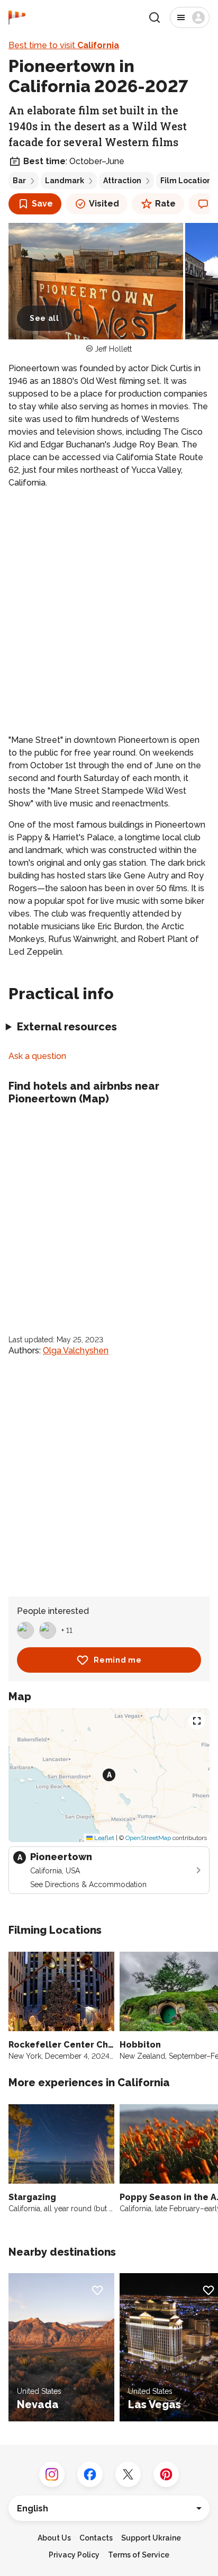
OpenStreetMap (148, 1838)
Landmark (65, 181)
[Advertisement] (109, 612)
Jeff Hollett (113, 349)
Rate (165, 204)
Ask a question (37, 1056)
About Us (54, 2538)
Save (42, 204)
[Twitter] (128, 2474)
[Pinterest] (166, 2474)
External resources (67, 1027)
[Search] (155, 17)
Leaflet (103, 1838)
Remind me (117, 1660)
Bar (19, 181)
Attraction (122, 181)
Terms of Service (139, 2555)
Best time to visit (64, 45)
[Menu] (190, 17)
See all (44, 318)
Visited (104, 204)
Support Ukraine (151, 2538)
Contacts (96, 2538)
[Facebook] (90, 2474)
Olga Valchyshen (76, 1350)
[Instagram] (52, 2474)
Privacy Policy (74, 2555)
